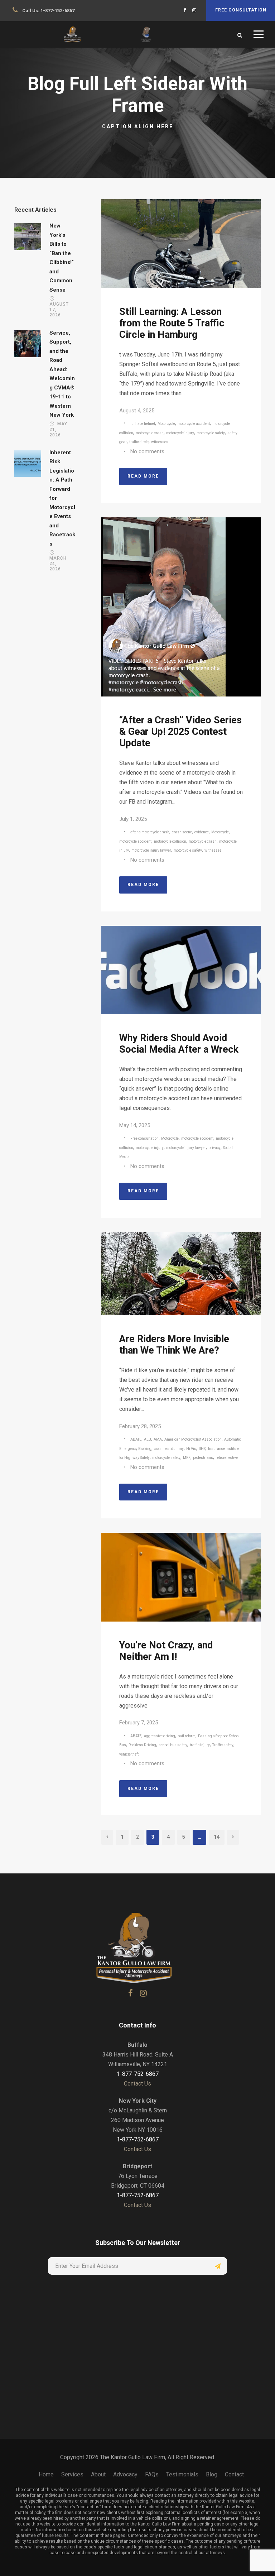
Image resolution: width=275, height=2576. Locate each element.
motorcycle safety (211, 433)
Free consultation (144, 1138)
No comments (147, 451)
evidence (202, 832)
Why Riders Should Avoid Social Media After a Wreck (179, 1044)
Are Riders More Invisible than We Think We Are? (174, 1345)
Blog (212, 2474)
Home (46, 2474)
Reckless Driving (142, 1745)
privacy (214, 1148)
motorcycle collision (170, 841)
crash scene (182, 832)
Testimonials (182, 2474)
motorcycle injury (180, 433)
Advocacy (125, 2474)
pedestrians (203, 1458)
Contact (234, 2474)
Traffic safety (223, 1745)
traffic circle (139, 442)
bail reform (187, 1736)
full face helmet (143, 424)
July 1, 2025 (133, 819)
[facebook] (185, 10)
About (98, 2474)
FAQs (152, 2474)
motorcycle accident (194, 424)
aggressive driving (160, 1736)
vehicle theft (129, 1754)
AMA (158, 1439)
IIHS (202, 1449)
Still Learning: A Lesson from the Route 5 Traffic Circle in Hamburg (172, 323)
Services (72, 2474)
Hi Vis (191, 1449)
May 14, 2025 (135, 1125)
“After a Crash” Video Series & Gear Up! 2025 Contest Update (180, 732)
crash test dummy (169, 1449)
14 (217, 1837)
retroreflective (227, 1458)
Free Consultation (241, 10)
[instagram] (194, 10)
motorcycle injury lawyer (151, 850)
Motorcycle (166, 424)
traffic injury (200, 1745)
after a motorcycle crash (150, 832)
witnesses (160, 442)
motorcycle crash (150, 433)
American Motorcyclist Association (193, 1439)
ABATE (136, 1439)
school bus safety (173, 1745)
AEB (148, 1439)
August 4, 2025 (137, 411)
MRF (187, 1458)
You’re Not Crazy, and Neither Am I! (166, 1651)
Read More (143, 476)
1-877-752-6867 (57, 11)
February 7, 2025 (139, 1723)
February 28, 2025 (140, 1426)
